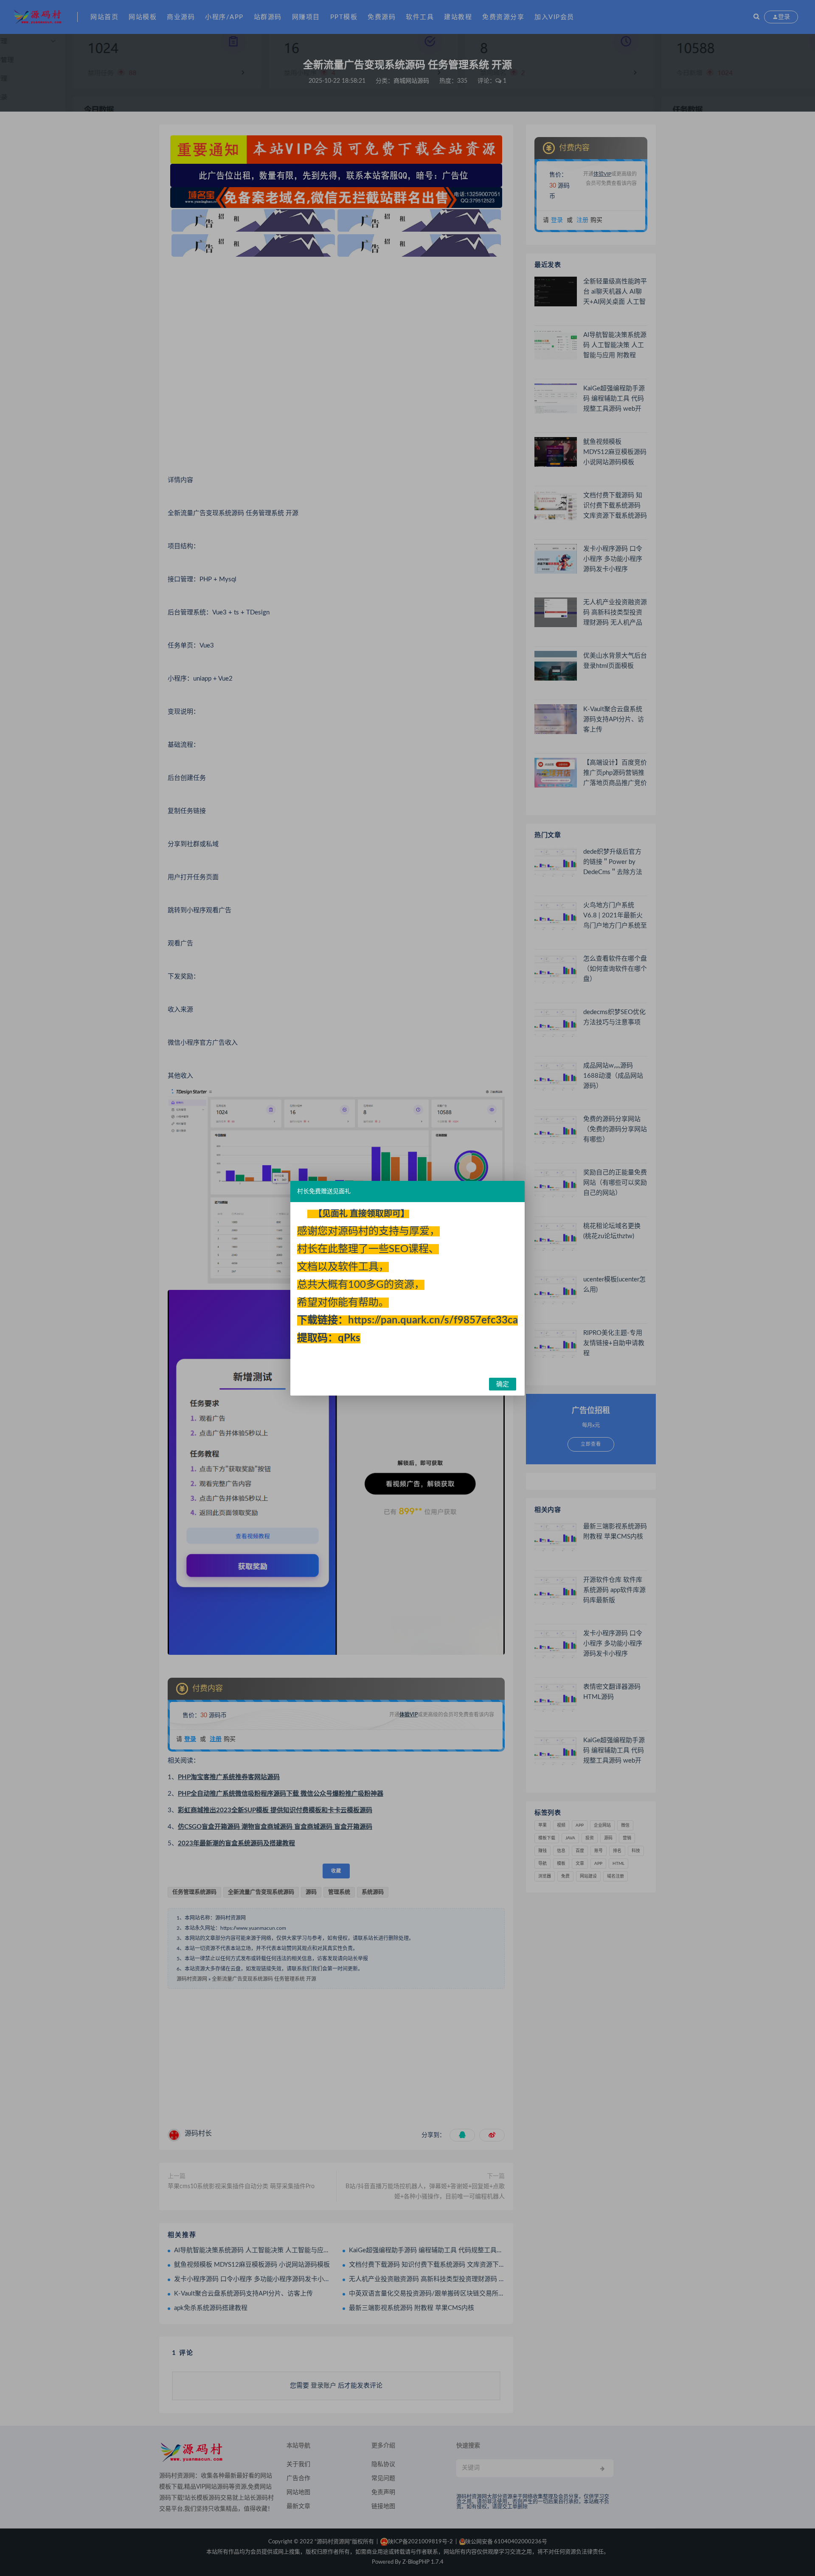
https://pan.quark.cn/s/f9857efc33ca (433, 1320)
